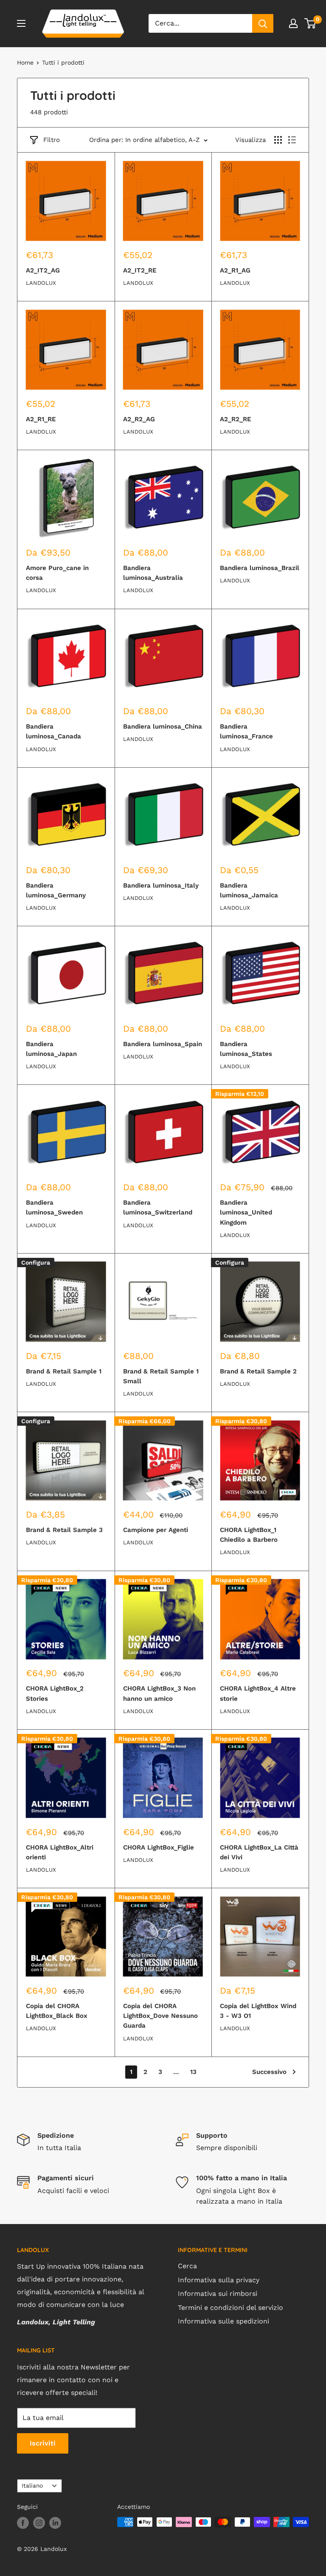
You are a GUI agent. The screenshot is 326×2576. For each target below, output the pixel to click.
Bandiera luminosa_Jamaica (249, 890)
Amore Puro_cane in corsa (57, 573)
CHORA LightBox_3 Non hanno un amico (159, 1693)
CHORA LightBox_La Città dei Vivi (259, 1852)
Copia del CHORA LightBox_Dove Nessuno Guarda (160, 2016)
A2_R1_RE (41, 419)
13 (193, 2072)
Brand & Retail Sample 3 (64, 1530)
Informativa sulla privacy (219, 2280)
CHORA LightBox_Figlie (159, 1847)
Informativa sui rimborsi (218, 2294)
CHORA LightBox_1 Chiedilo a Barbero (249, 1535)
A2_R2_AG (139, 419)
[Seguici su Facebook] (23, 2523)
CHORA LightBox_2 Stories (55, 1693)
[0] (311, 23)
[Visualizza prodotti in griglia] (278, 140)
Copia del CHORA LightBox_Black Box (57, 2011)
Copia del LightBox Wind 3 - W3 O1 (258, 2011)
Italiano (32, 2485)
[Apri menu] (21, 23)
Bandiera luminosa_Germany (56, 890)
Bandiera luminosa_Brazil (260, 568)
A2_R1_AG (235, 270)
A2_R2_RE (236, 419)
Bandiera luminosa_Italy (161, 885)
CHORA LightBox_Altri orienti (60, 1852)
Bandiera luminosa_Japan (51, 1049)
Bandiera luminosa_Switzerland (158, 1207)
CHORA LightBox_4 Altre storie (258, 1693)
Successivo (269, 2072)
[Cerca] (263, 23)
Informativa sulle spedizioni (223, 2321)
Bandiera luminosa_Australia (153, 573)
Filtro (52, 140)
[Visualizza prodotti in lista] (292, 140)
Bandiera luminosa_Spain (163, 1044)
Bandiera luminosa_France (246, 731)
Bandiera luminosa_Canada (53, 731)
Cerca (187, 2266)
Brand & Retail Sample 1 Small (161, 1376)
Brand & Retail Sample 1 (64, 1371)
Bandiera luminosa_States (246, 1049)
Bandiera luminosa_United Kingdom (246, 1213)
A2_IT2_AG (43, 270)
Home (25, 62)
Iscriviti (43, 2443)
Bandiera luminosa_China (163, 726)
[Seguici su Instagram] (39, 2523)
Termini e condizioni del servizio (230, 2308)
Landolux (41, 283)
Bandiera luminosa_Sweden (54, 1207)
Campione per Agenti (156, 1530)
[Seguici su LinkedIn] (55, 2523)
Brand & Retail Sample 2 (258, 1371)
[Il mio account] (293, 23)
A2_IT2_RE (140, 270)
